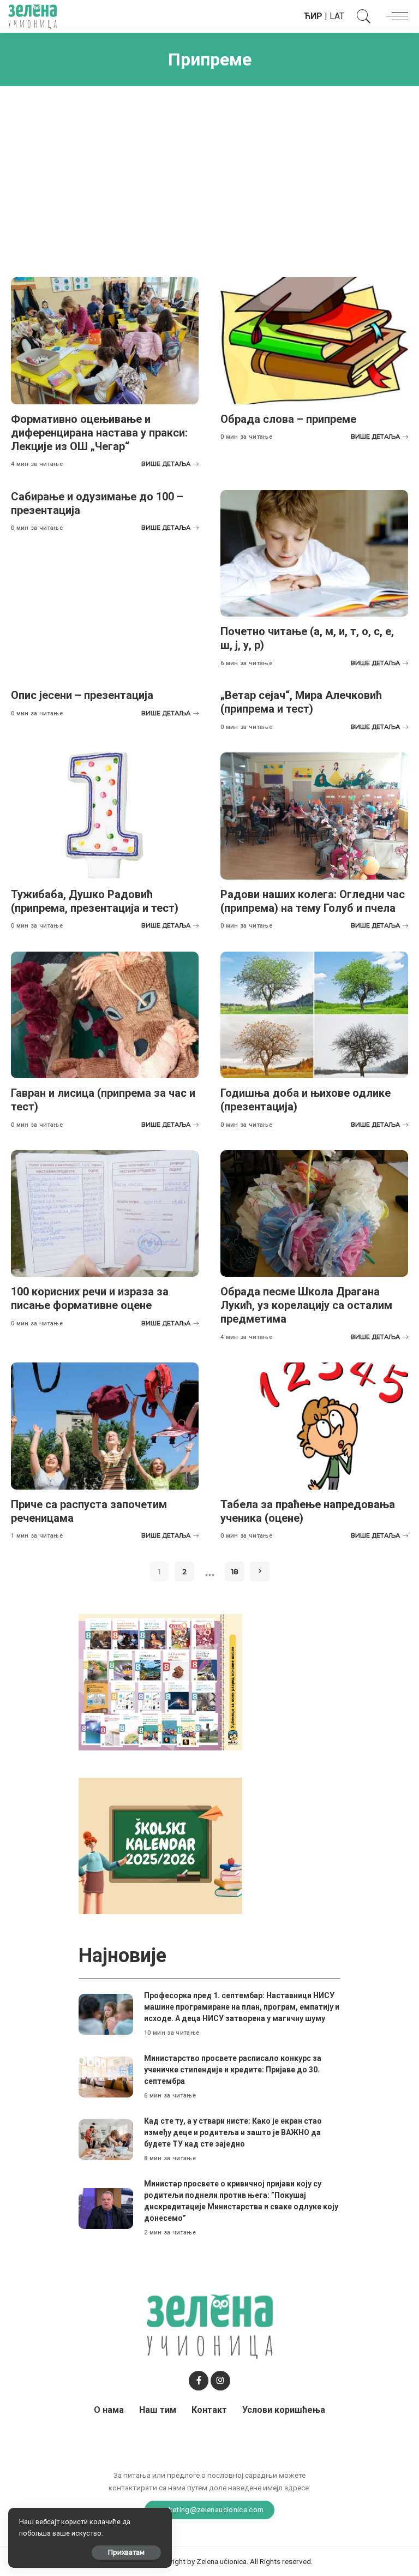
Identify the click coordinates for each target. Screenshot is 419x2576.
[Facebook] (199, 2381)
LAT (337, 16)
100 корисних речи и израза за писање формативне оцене (90, 1298)
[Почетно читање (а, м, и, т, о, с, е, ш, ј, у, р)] (314, 553)
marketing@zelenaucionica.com (210, 2509)
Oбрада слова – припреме (288, 419)
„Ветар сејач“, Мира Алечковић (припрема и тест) (301, 702)
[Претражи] (361, 16)
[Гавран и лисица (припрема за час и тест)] (105, 1015)
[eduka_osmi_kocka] (160, 1681)
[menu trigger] (394, 16)
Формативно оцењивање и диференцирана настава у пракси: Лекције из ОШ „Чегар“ (99, 433)
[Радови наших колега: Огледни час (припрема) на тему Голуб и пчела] (314, 816)
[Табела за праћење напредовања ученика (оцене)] (314, 1426)
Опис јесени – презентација (82, 695)
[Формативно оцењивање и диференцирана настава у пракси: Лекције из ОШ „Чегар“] (105, 340)
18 (235, 1571)
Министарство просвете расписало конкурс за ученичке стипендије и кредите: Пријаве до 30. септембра (233, 2070)
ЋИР (313, 16)
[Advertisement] (209, 174)
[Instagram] (220, 2381)
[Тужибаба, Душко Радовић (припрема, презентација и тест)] (105, 816)
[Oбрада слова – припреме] (314, 340)
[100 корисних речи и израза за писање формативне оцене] (105, 1214)
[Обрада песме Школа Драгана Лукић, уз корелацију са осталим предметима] (314, 1214)
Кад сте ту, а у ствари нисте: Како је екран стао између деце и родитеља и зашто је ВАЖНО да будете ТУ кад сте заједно (233, 2132)
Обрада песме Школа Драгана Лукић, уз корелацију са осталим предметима (306, 1305)
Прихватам (126, 2552)
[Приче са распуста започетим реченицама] (105, 1426)
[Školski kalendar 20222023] (160, 1846)
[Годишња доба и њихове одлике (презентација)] (314, 1015)
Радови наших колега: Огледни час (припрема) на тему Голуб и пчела (313, 901)
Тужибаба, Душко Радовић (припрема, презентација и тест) (95, 901)
